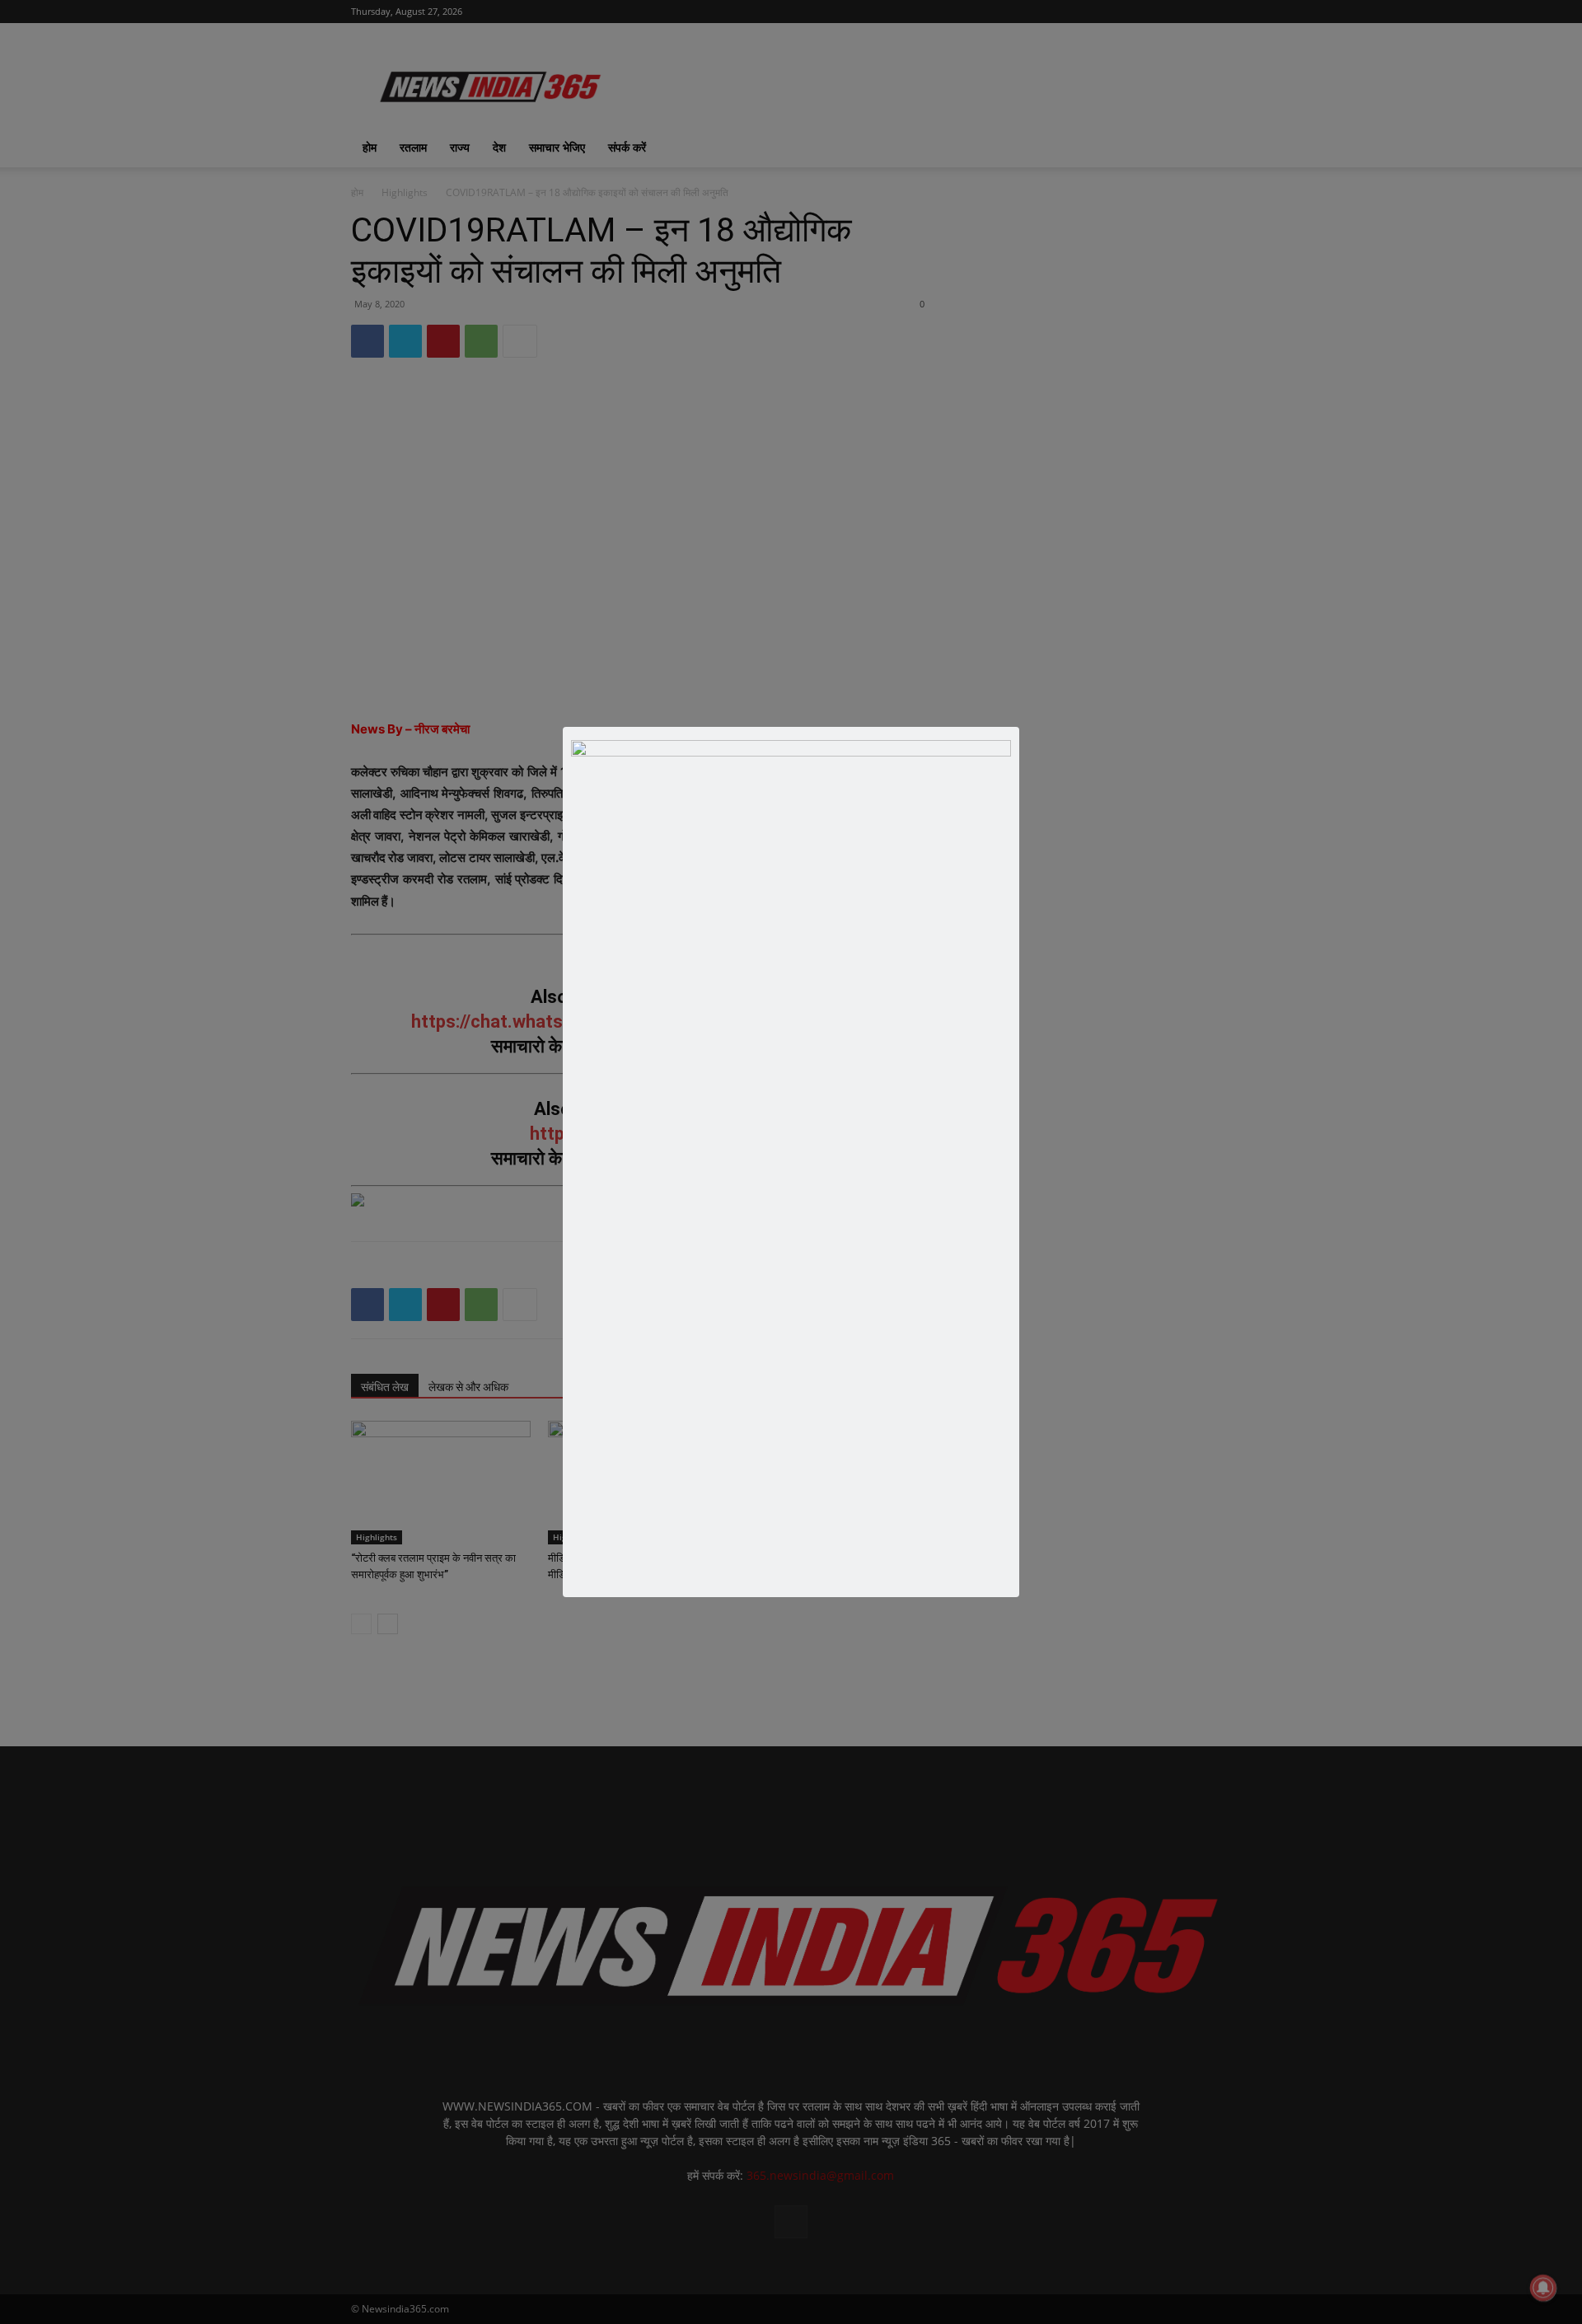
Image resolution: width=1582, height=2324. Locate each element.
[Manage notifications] (1543, 2288)
